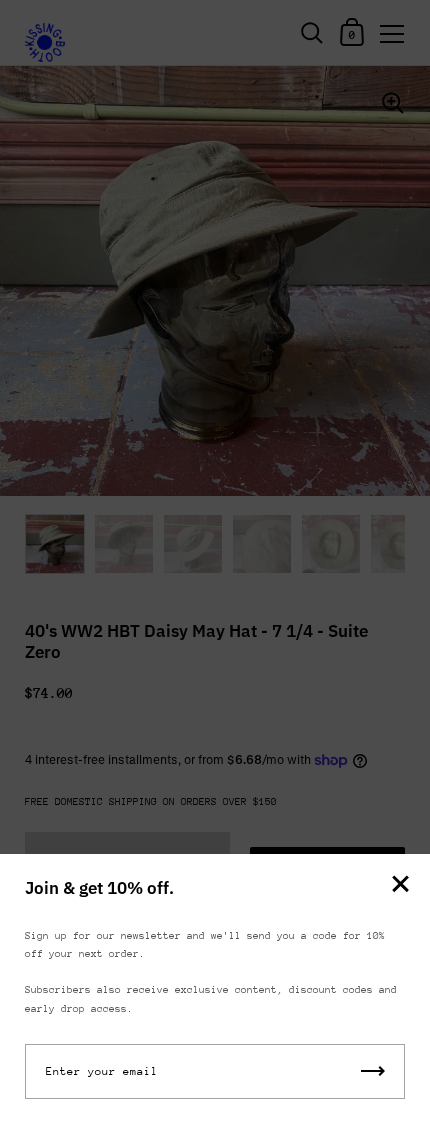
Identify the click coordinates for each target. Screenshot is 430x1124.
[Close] (400, 885)
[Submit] (373, 1071)
